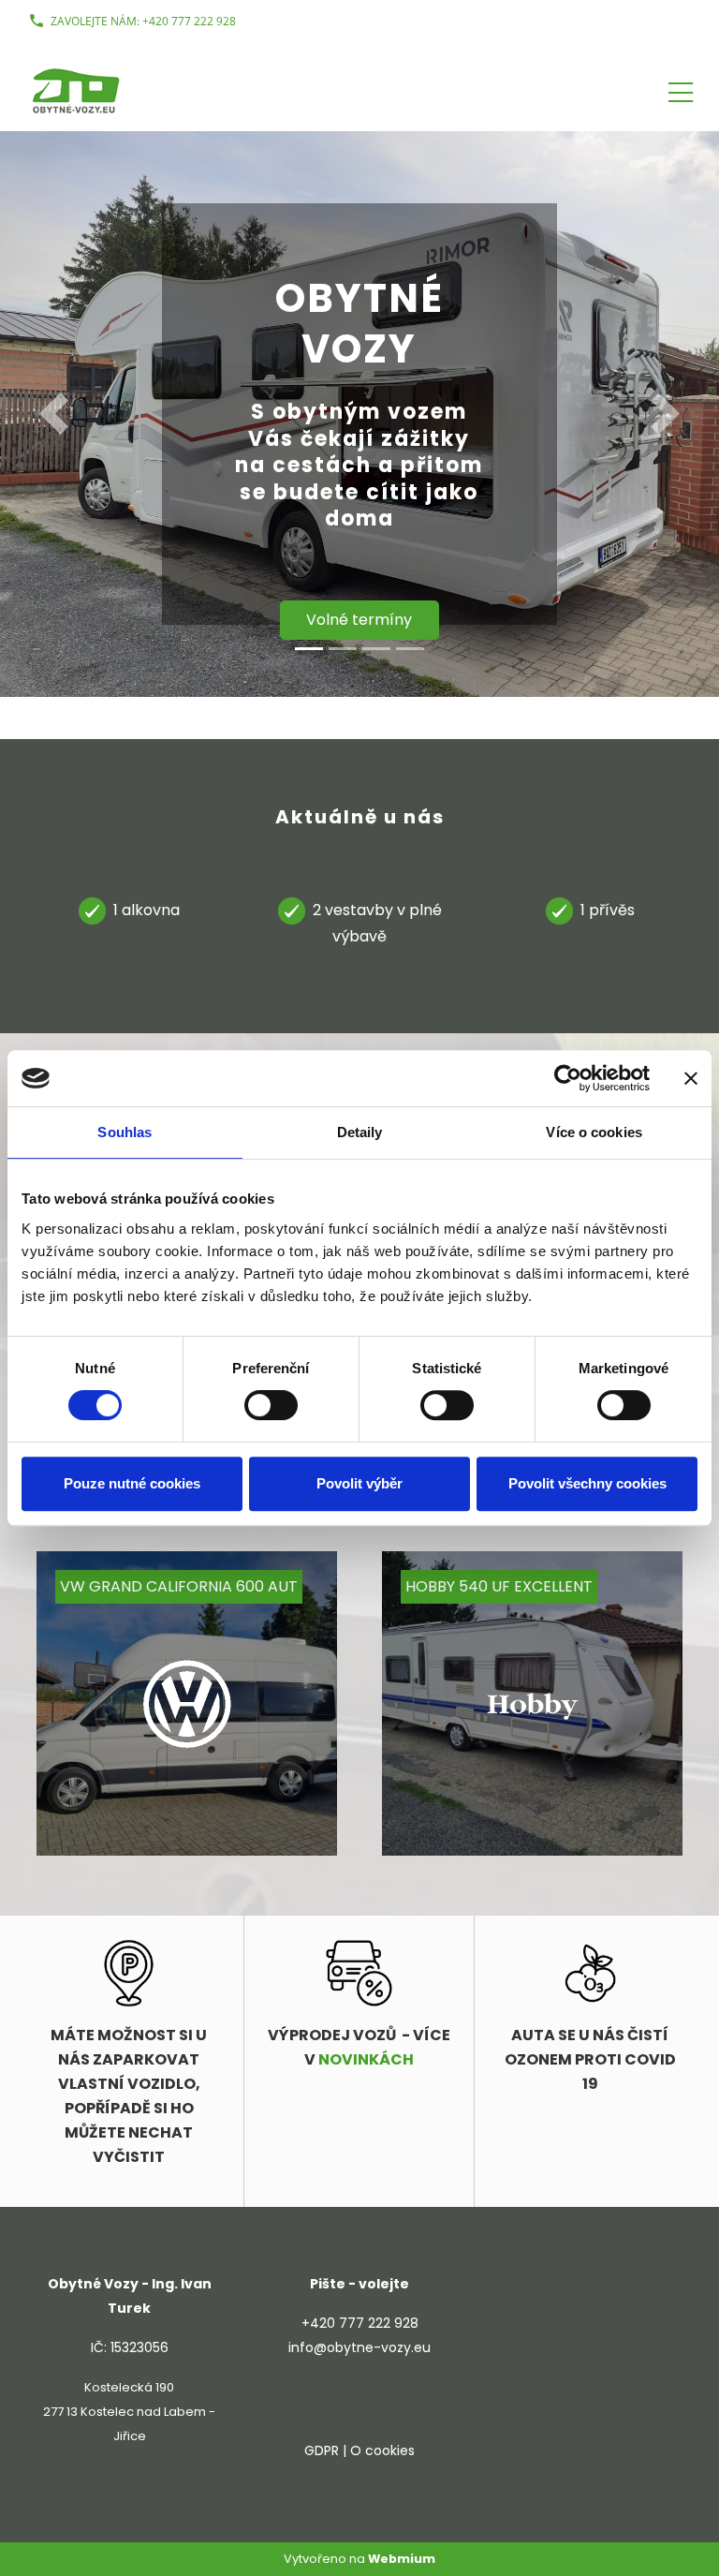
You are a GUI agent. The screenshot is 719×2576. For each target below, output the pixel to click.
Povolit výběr (359, 1483)
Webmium (402, 2559)
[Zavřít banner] (691, 1078)
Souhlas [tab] (125, 1132)
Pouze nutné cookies (132, 1483)
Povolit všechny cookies (587, 1483)
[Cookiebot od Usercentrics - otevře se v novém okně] (568, 1078)
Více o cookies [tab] (594, 1132)
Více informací (206, 1815)
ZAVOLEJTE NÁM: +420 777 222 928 (143, 21)
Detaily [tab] (360, 1132)
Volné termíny (359, 620)
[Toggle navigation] (681, 89)
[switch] (271, 1405)
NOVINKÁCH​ (366, 2059)
